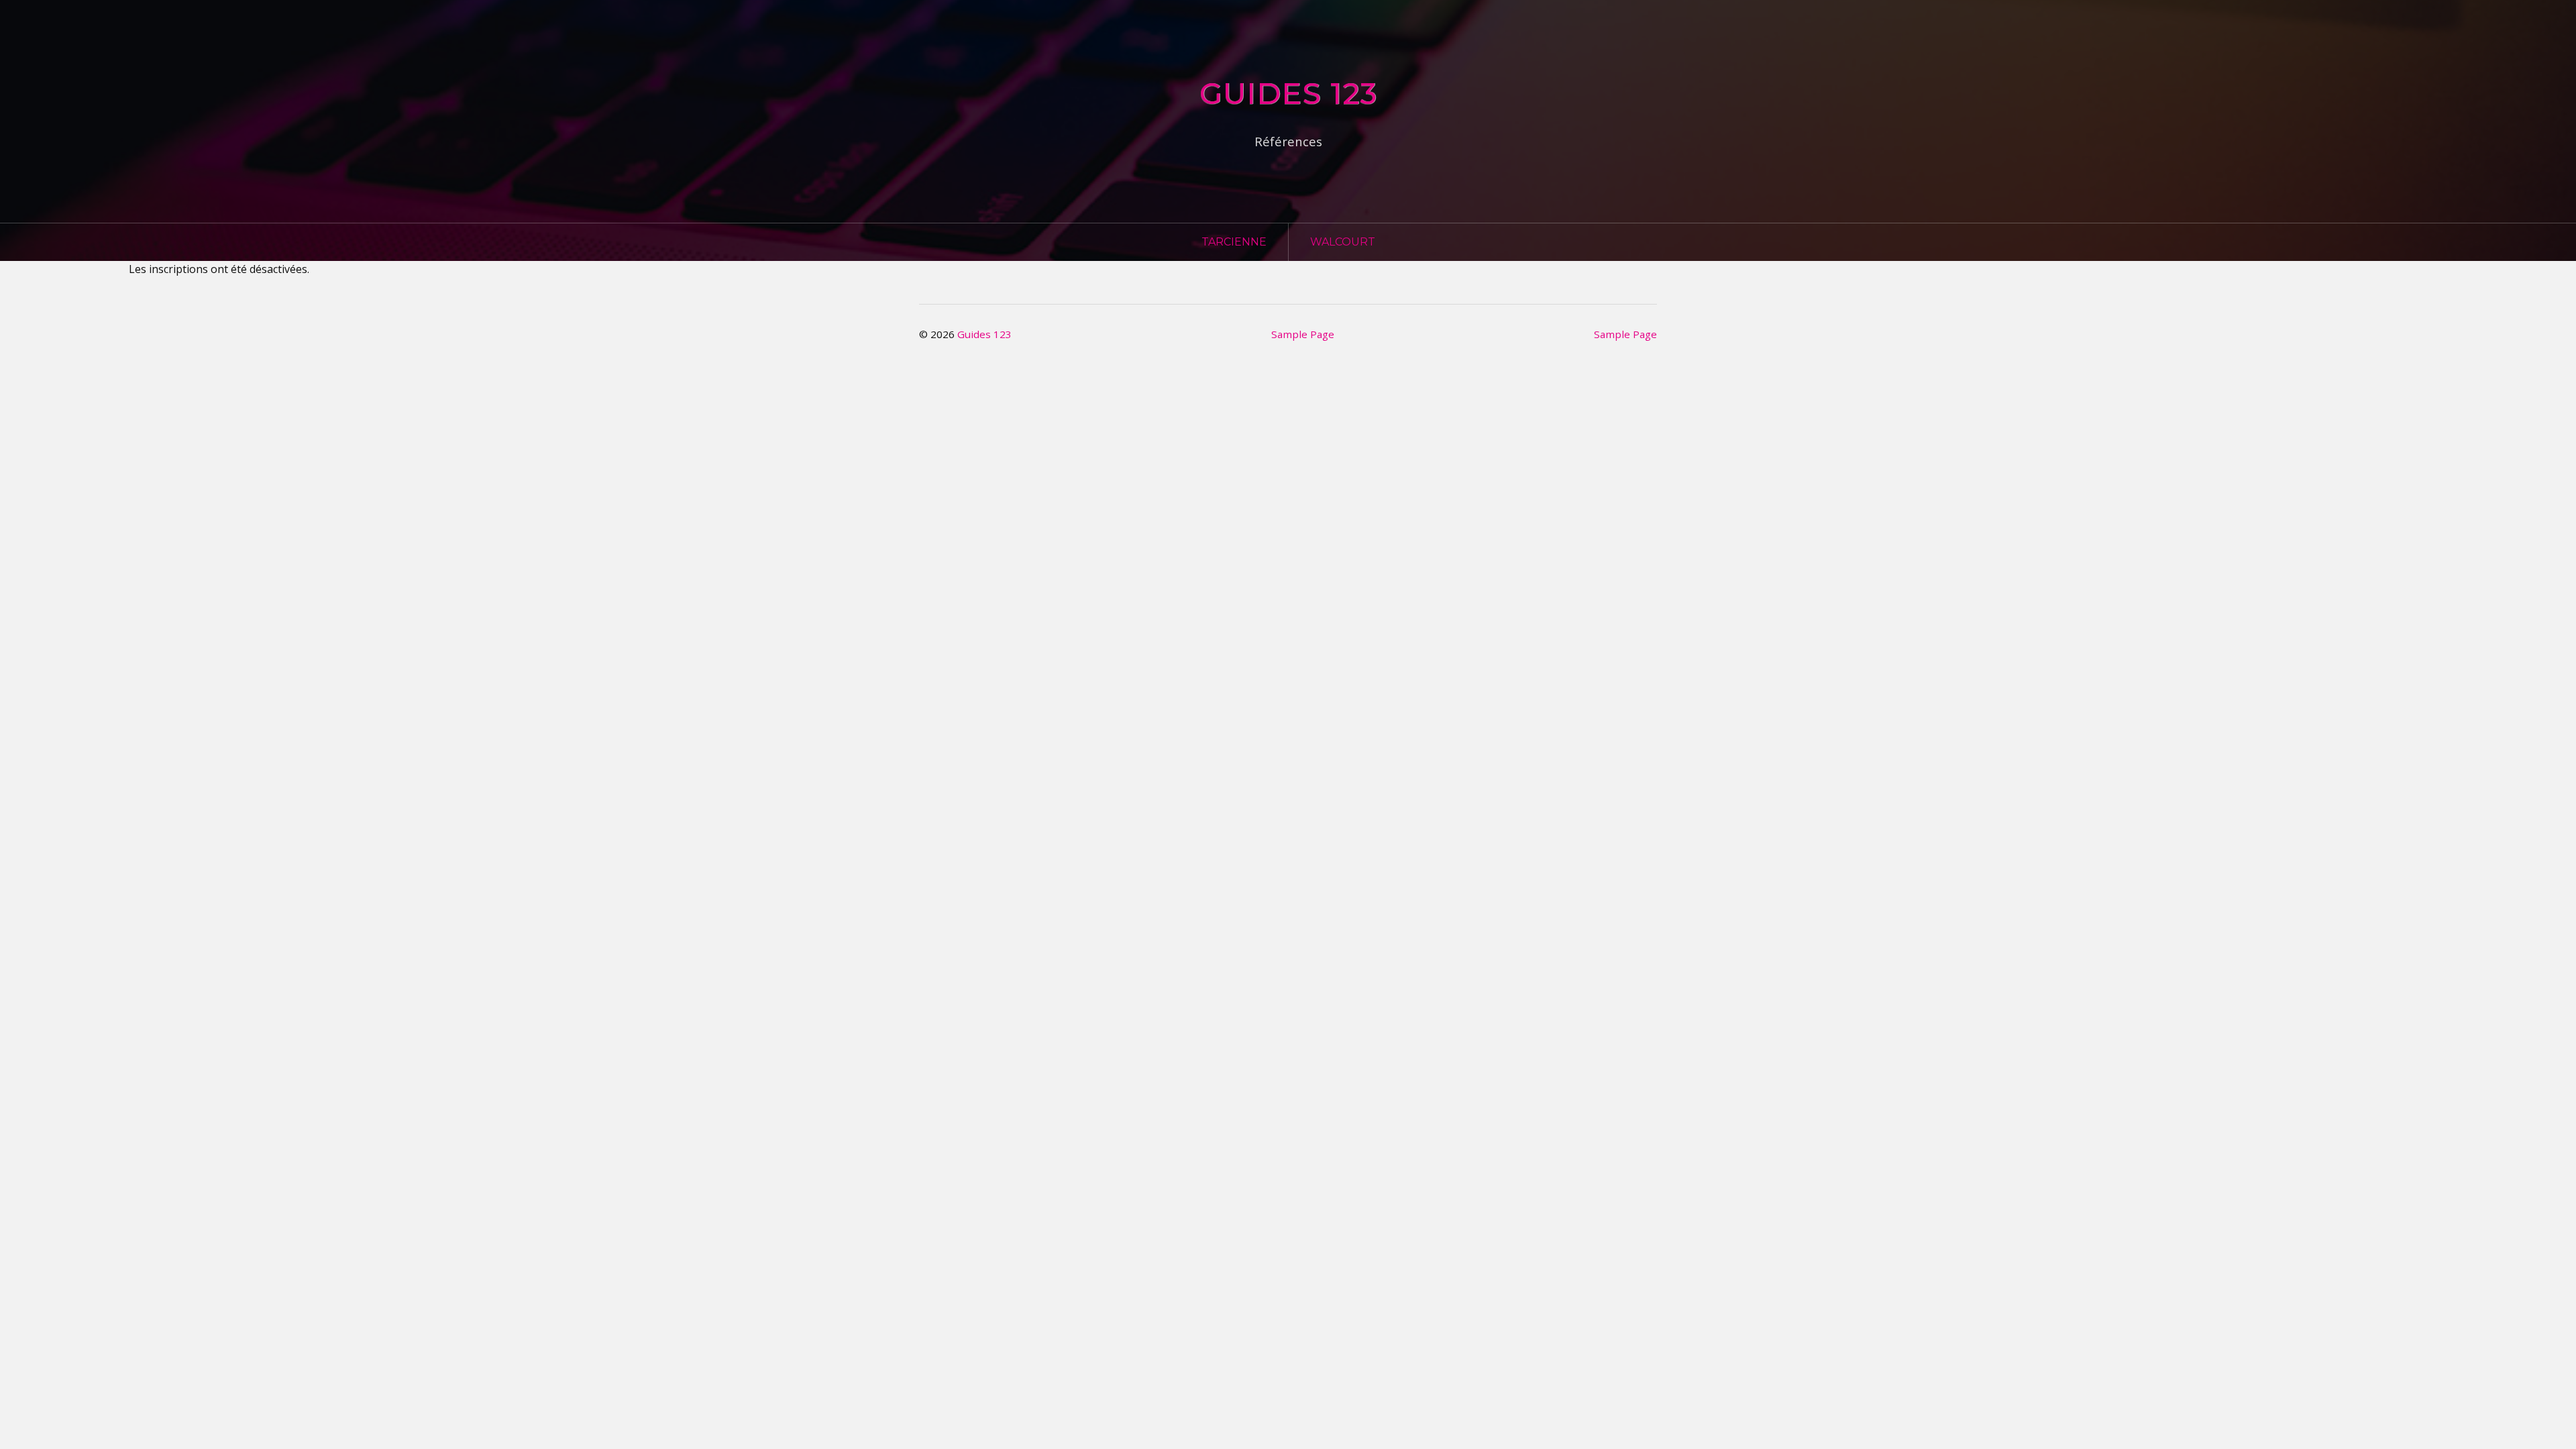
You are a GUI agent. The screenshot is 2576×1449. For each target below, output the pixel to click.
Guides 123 (1288, 93)
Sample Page (1303, 334)
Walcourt (1343, 242)
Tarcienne (1234, 242)
